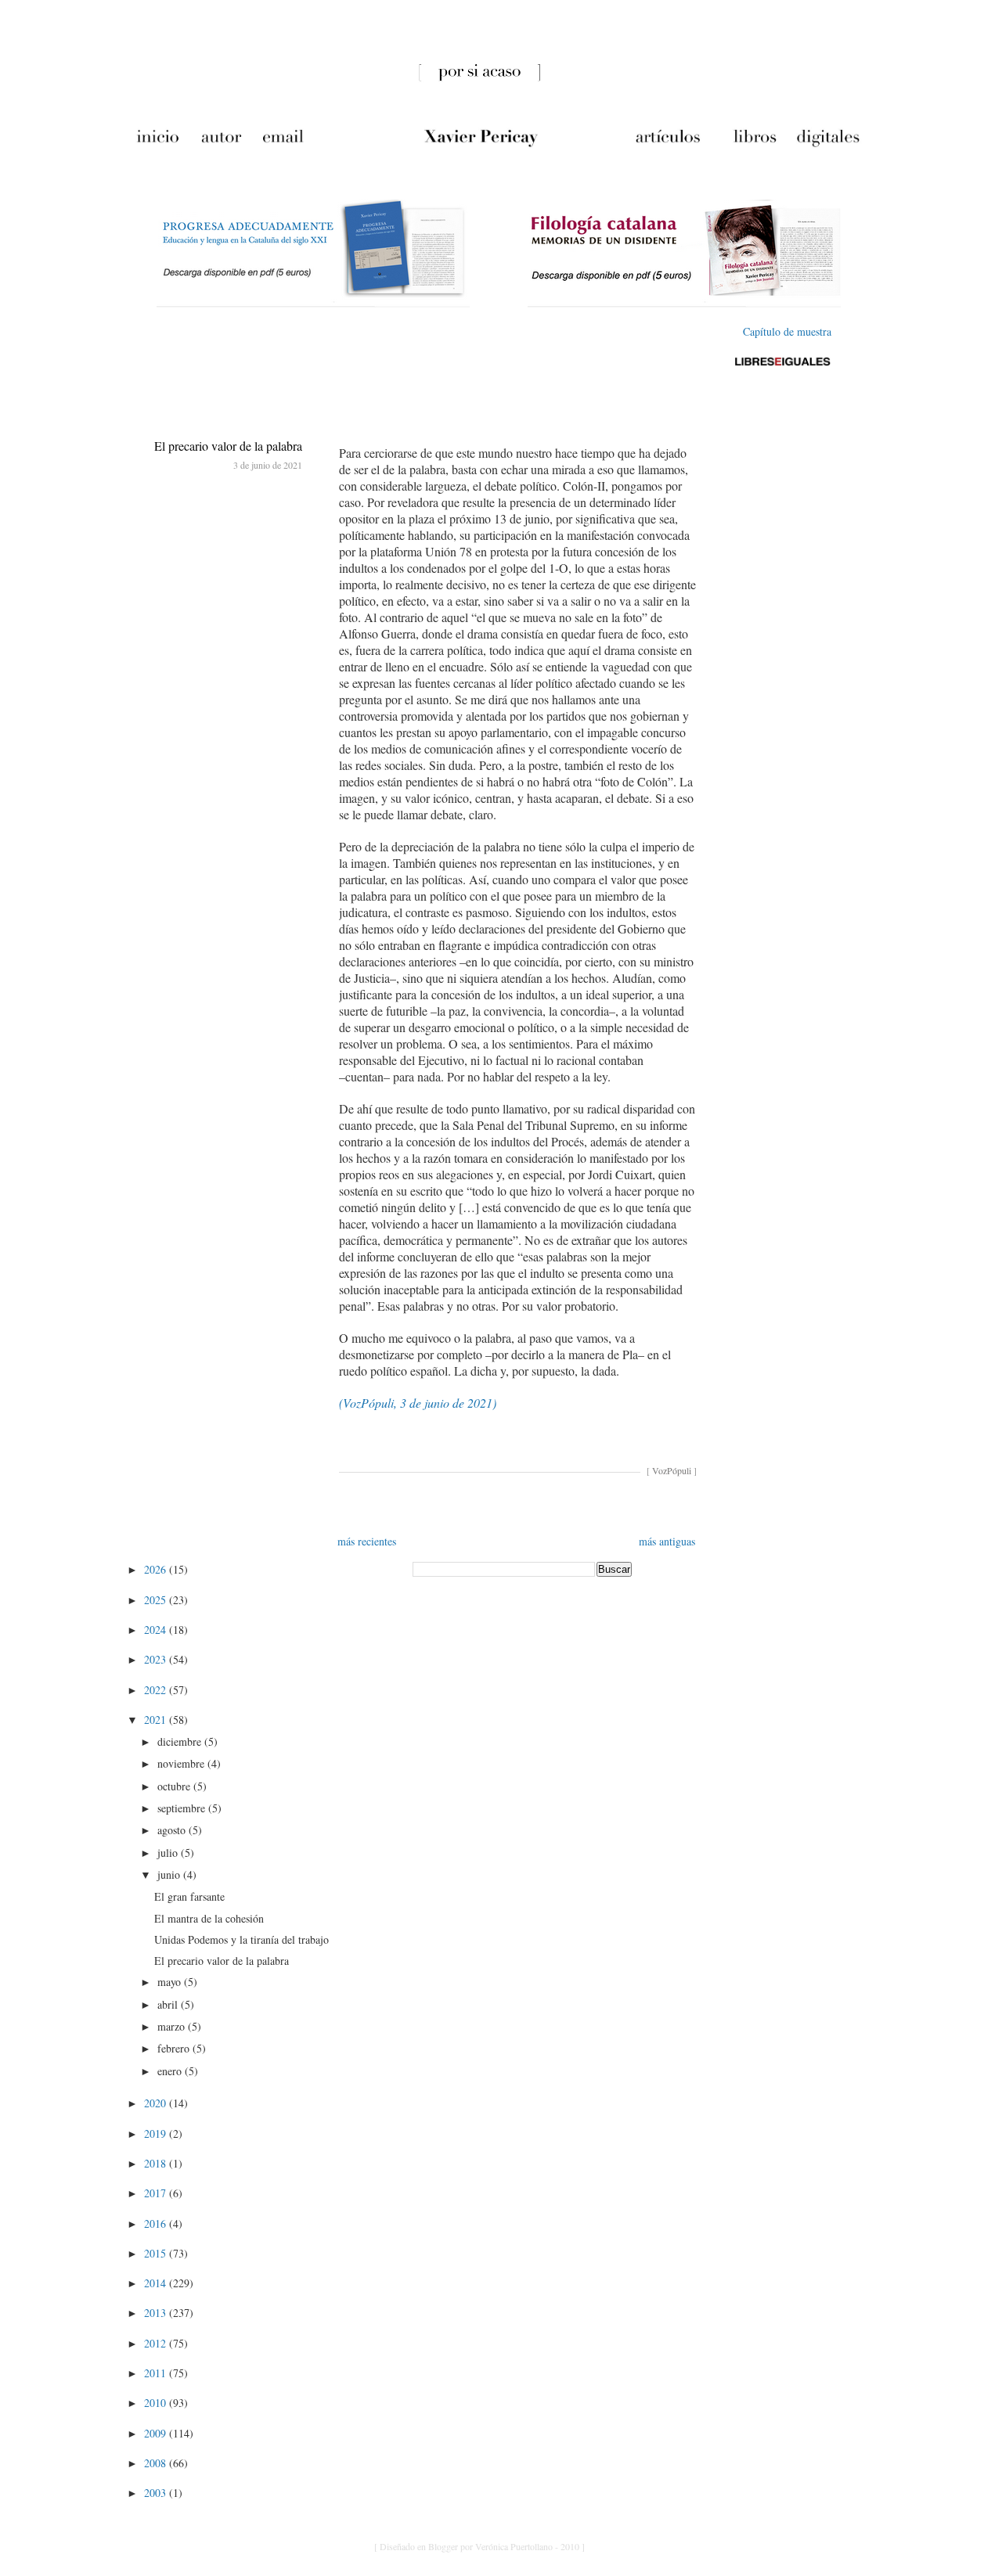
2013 (157, 2313)
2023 (157, 1659)
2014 (157, 2283)
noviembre (182, 1763)
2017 (157, 2193)
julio (169, 1853)
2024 (157, 1630)
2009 (157, 2433)
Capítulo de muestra (787, 331)
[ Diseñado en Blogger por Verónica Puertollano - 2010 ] (479, 2546)
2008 (157, 2463)
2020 (157, 2103)
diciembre (181, 1741)
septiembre (183, 1808)
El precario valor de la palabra (228, 446)
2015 (157, 2253)
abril (169, 2004)
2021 (157, 1720)
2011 (157, 2373)
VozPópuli (672, 1470)
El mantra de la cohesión (209, 1918)
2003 (157, 2493)
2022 (157, 1690)
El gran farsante (189, 1896)
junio (170, 1874)
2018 (157, 2163)
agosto (173, 1830)
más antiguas (667, 1541)
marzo (173, 2026)
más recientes (367, 1541)
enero (171, 2071)
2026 (157, 1569)
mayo (171, 1982)
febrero (175, 2048)
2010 (157, 2403)
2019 (157, 2133)
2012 (157, 2343)
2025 (157, 1600)
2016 (157, 2223)
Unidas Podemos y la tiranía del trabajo (241, 1939)
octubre (175, 1786)
